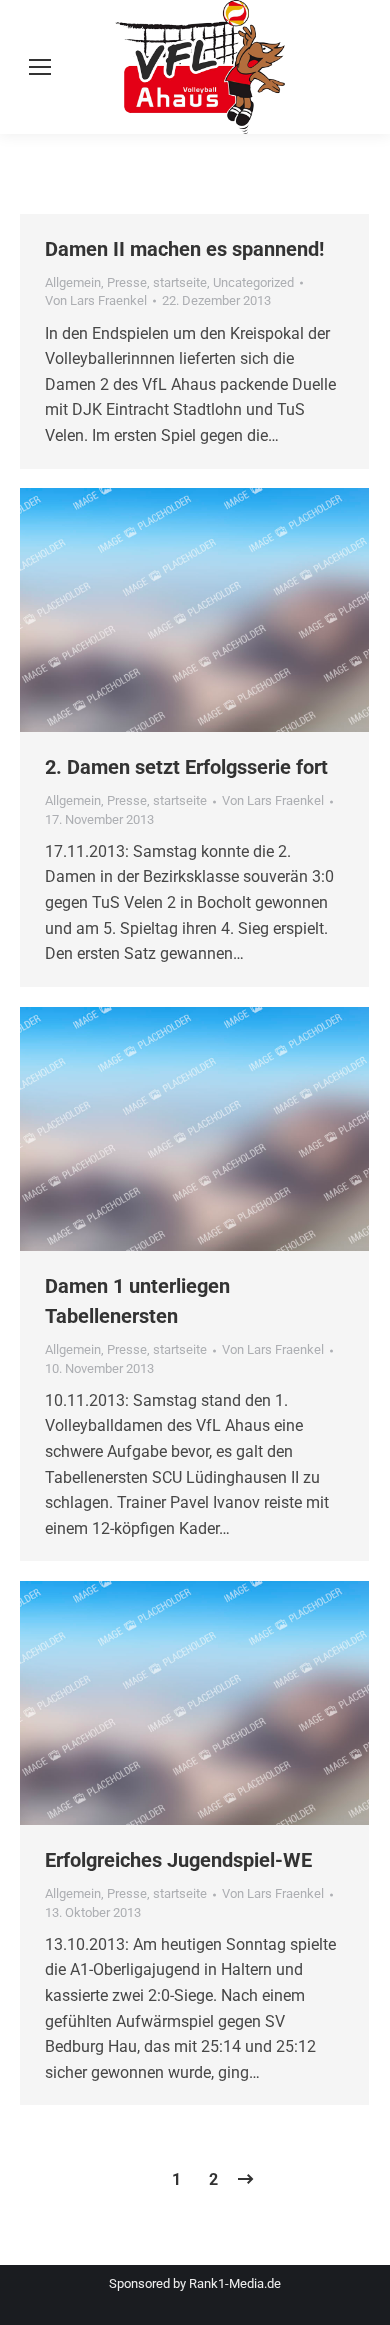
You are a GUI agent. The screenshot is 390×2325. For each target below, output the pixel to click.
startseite (180, 282)
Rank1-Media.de (235, 2283)
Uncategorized (253, 282)
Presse (127, 282)
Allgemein (73, 282)
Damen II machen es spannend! (184, 249)
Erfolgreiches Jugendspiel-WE (178, 1860)
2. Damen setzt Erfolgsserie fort (186, 767)
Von (96, 300)
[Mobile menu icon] (40, 67)
